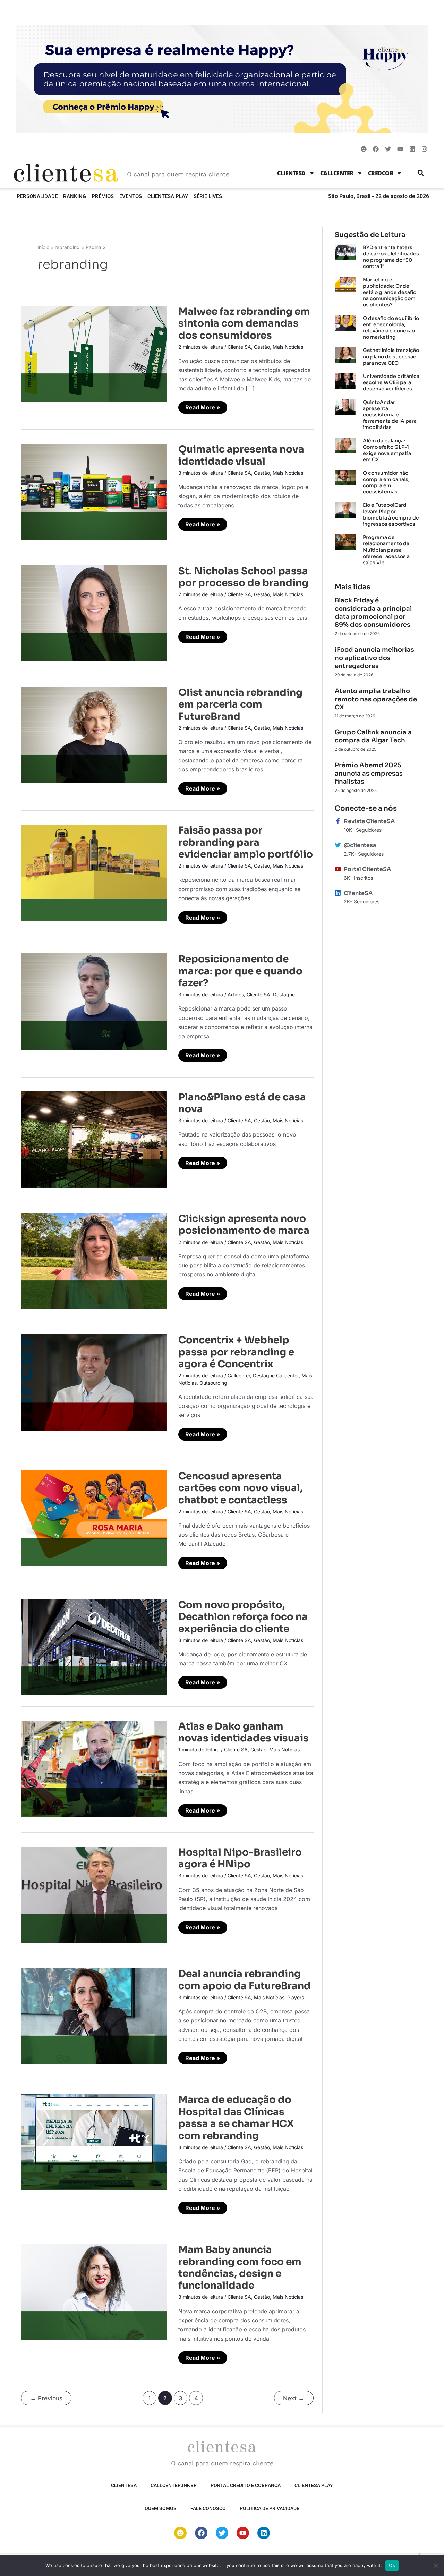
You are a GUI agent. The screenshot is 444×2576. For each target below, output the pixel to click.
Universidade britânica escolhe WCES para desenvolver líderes (391, 382)
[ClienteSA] (338, 893)
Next (294, 2398)
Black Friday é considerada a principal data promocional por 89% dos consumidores (373, 613)
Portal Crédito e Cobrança (246, 2485)
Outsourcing (213, 1383)
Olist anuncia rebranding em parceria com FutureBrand (240, 704)
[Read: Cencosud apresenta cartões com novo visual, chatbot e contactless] (94, 1518)
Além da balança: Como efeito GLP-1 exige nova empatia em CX (387, 450)
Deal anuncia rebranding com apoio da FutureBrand (245, 1980)
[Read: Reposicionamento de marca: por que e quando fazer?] (94, 1001)
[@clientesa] (338, 845)
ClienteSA (291, 173)
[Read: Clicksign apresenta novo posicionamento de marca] (94, 1260)
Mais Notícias (288, 347)
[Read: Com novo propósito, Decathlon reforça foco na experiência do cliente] (94, 1647)
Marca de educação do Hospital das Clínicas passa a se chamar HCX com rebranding (236, 2118)
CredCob (381, 173)
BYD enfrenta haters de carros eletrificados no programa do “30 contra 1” (391, 257)
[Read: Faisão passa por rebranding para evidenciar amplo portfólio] (94, 872)
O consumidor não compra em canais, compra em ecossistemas (386, 483)
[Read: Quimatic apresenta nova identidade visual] (94, 491)
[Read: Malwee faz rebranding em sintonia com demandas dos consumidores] (94, 353)
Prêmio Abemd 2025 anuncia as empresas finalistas (369, 773)
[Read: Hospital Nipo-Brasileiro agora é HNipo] (94, 1894)
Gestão (262, 347)
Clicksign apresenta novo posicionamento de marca (244, 1224)
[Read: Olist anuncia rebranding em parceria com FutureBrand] (94, 734)
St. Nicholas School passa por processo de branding (243, 577)
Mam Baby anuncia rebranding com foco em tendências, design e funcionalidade (240, 2267)
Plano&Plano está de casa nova (242, 1103)
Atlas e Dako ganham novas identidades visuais (244, 1732)
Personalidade (37, 196)
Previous (46, 2398)
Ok (392, 2565)
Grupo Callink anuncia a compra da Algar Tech (373, 736)
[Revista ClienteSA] (338, 821)
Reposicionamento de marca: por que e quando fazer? (240, 971)
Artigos (236, 994)
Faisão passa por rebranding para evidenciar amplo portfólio (246, 842)
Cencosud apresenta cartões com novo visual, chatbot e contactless (241, 1488)
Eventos (131, 196)
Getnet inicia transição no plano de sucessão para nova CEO (391, 356)
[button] (421, 173)
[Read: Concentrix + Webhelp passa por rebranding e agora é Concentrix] (94, 1382)
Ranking (75, 196)
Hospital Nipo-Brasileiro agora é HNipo (240, 1858)
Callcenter (337, 173)
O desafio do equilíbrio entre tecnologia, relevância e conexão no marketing (391, 328)
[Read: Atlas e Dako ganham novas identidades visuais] (94, 1768)
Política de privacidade (270, 2508)
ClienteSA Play (168, 196)
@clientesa (360, 845)
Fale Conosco (208, 2508)
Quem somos (161, 2508)
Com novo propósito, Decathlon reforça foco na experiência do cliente (243, 1617)
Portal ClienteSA (367, 869)
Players (296, 1997)
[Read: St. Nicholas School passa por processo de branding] (94, 613)
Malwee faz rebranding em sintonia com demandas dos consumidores (244, 323)
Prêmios (103, 196)
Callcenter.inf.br (174, 2485)
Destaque (284, 994)
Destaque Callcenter (276, 1375)
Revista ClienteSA (369, 821)
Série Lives (208, 196)
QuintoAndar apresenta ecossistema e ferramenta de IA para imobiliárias (390, 415)
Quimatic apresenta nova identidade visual (241, 455)
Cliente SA (239, 347)
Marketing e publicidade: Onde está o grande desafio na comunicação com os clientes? (390, 292)
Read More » (204, 406)
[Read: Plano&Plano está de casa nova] (94, 1139)
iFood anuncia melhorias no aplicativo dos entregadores (374, 658)
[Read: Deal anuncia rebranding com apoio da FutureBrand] (94, 2016)
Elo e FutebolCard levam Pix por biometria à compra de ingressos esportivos (391, 514)
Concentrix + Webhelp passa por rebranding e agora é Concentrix (236, 1352)
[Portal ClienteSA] (338, 869)
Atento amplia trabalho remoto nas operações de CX (376, 699)
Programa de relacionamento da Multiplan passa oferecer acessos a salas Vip (386, 550)
